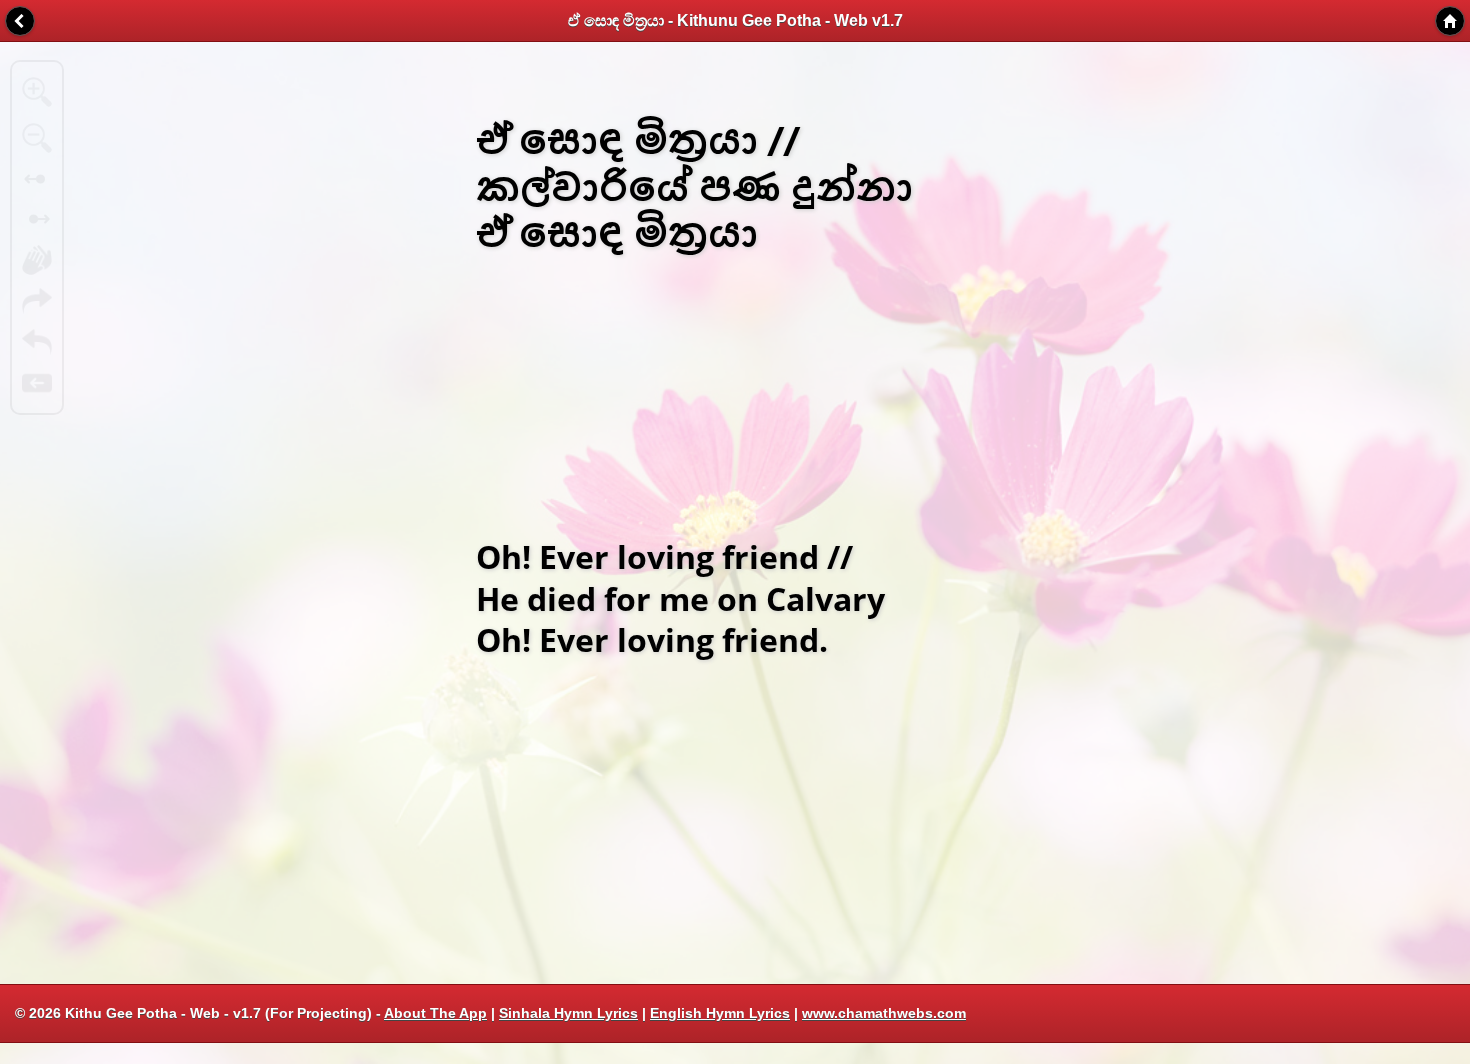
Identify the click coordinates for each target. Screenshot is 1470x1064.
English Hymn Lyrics (720, 1013)
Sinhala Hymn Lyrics (568, 1013)
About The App (435, 1013)
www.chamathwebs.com (884, 1013)
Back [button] (20, 21)
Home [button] (1450, 21)
